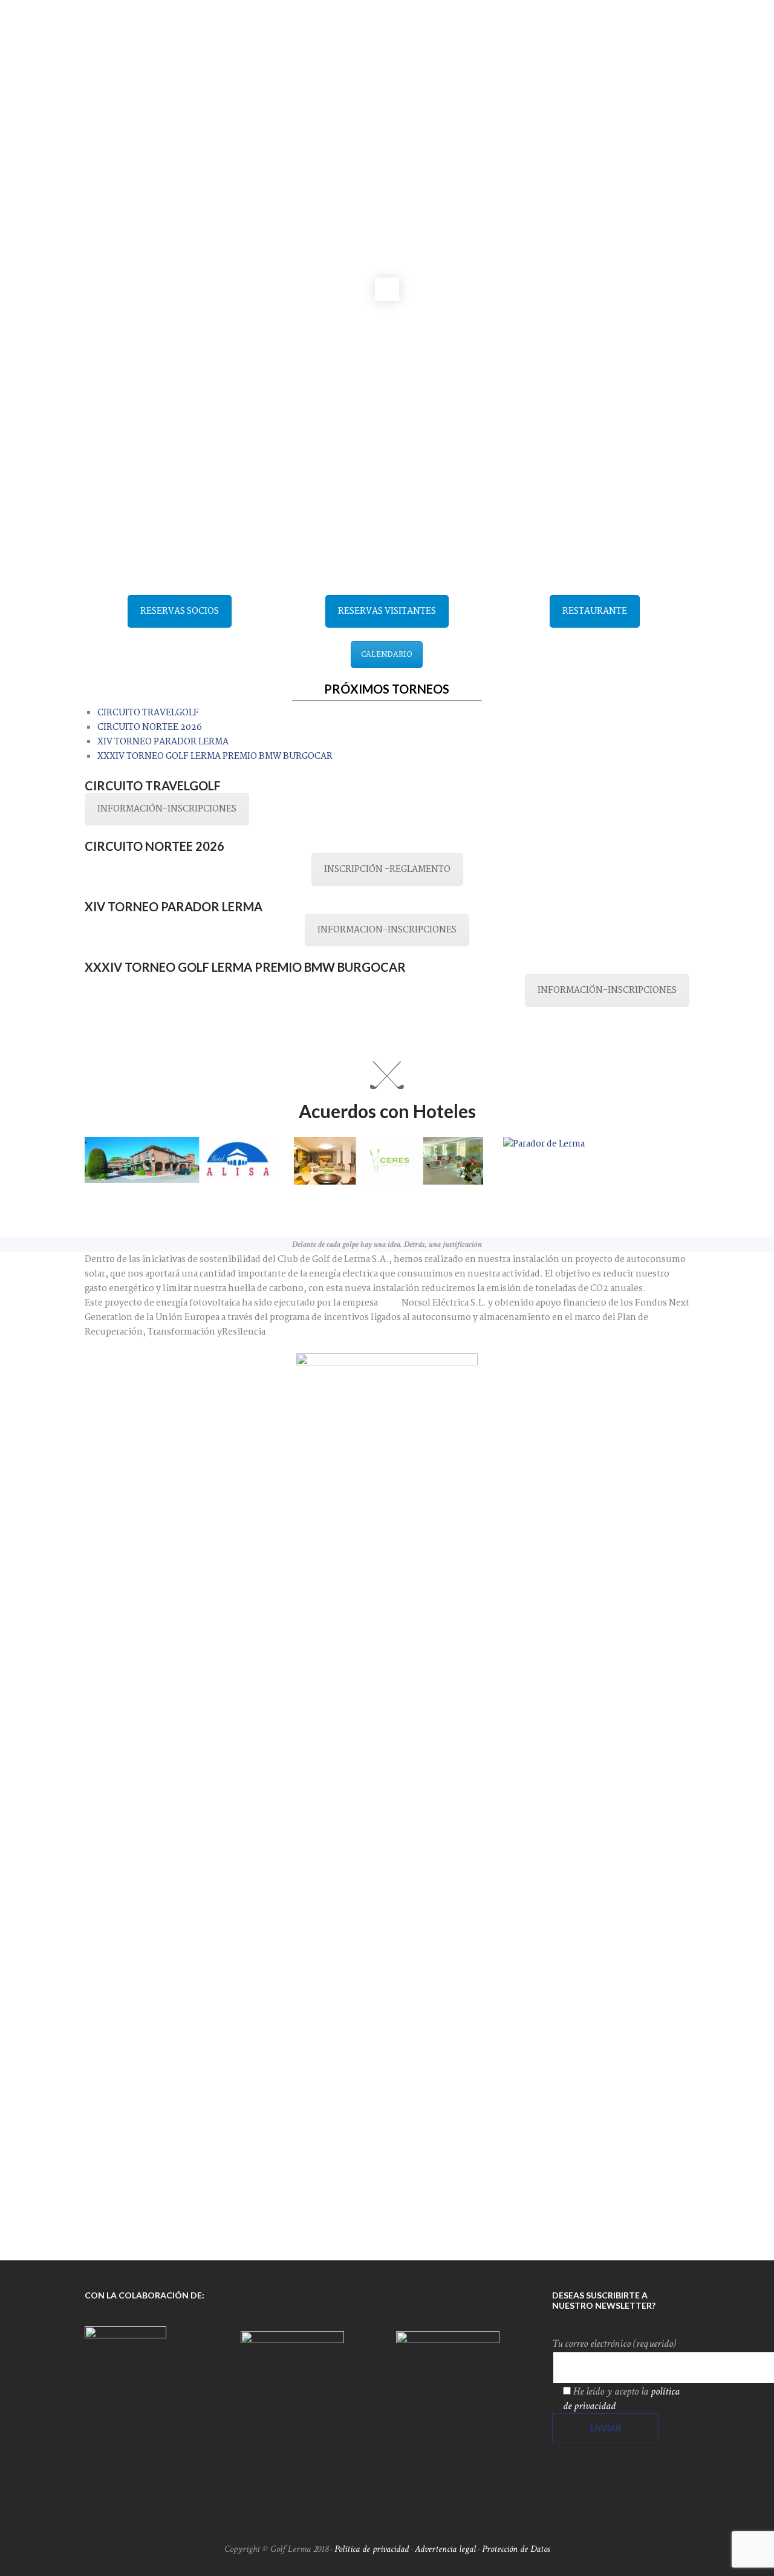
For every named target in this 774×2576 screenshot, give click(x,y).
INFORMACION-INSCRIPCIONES (387, 930)
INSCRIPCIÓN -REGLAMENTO (387, 870)
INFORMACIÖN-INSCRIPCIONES (607, 990)
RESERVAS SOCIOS (180, 611)
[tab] (148, 713)
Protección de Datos (516, 2549)
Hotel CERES (334, 1191)
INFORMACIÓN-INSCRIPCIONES (167, 809)
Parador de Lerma (556, 1157)
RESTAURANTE (595, 611)
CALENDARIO (387, 655)
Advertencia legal (445, 2549)
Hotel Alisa (121, 1189)
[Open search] (678, 55)
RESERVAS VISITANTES (387, 611)
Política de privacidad (372, 2549)
